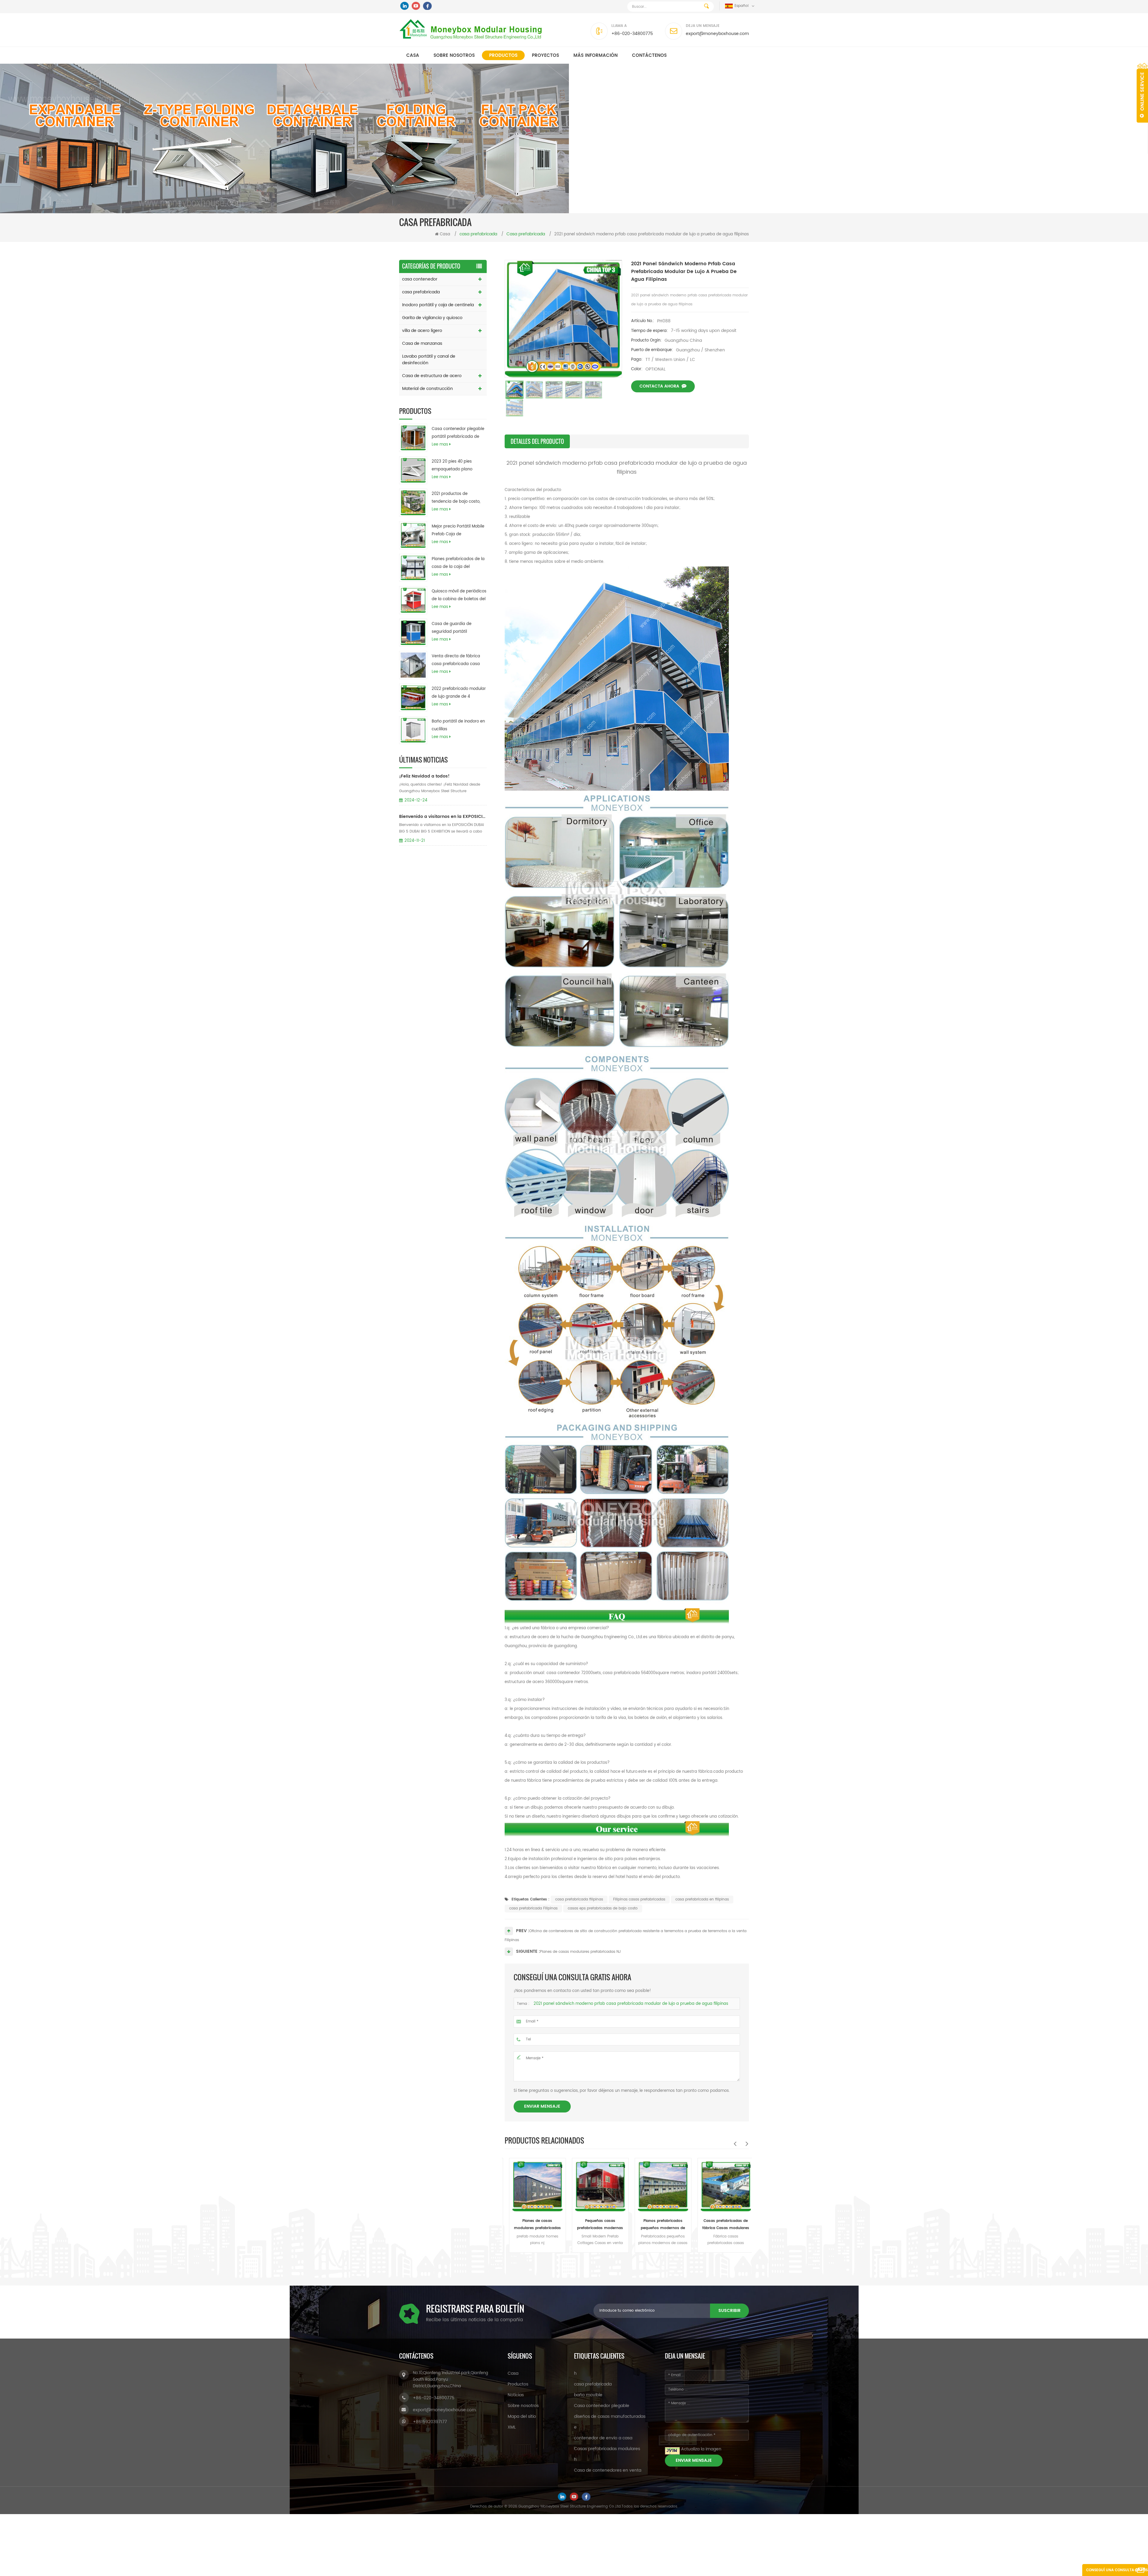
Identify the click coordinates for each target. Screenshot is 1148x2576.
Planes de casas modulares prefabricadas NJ (580, 1952)
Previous (735, 2144)
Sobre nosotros (454, 55)
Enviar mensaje (542, 2106)
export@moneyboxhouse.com (717, 34)
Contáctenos (649, 55)
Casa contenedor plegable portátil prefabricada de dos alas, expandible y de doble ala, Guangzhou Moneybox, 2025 (458, 433)
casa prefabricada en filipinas (702, 1899)
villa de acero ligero (422, 331)
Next (747, 2144)
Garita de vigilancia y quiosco (432, 318)
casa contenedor (420, 279)
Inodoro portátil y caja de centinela (438, 305)
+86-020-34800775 (632, 34)
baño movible (588, 2395)
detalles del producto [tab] (537, 441)
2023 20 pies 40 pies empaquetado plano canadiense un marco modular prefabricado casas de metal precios (455, 466)
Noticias (516, 2395)
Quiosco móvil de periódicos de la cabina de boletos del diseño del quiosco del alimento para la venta (459, 596)
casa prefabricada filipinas (579, 1899)
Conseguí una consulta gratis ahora (1117, 2572)
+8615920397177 (430, 2422)
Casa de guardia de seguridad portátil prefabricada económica (456, 628)
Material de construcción (428, 389)
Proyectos (545, 55)
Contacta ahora (659, 386)
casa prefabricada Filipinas (533, 1908)
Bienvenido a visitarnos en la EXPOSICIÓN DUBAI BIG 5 (443, 817)
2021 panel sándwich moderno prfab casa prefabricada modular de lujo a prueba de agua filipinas (631, 2004)
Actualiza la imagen (701, 2449)
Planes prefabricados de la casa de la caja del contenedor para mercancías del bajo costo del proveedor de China (458, 563)
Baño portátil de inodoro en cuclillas (458, 725)
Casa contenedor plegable (602, 2406)
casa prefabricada (421, 292)
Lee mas (440, 445)
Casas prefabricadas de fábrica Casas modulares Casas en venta (596, 2225)
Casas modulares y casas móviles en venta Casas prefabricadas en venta (659, 2225)
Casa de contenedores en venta (608, 2470)
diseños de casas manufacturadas (610, 2416)
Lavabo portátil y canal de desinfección (429, 360)
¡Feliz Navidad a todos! (424, 776)
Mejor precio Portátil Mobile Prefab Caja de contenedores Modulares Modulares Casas (458, 531)
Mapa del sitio (522, 2416)
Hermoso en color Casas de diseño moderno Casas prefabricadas (721, 2225)
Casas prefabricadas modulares (607, 2449)
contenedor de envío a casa (603, 2438)
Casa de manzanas (422, 343)
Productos (503, 55)
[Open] (1142, 93)
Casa (413, 55)
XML (512, 2427)
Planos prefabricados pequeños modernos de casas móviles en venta (533, 2225)
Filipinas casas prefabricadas (639, 1899)
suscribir (729, 2311)
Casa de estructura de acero (432, 376)
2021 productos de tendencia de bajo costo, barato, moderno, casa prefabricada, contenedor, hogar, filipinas (457, 498)
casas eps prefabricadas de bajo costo (603, 1908)
